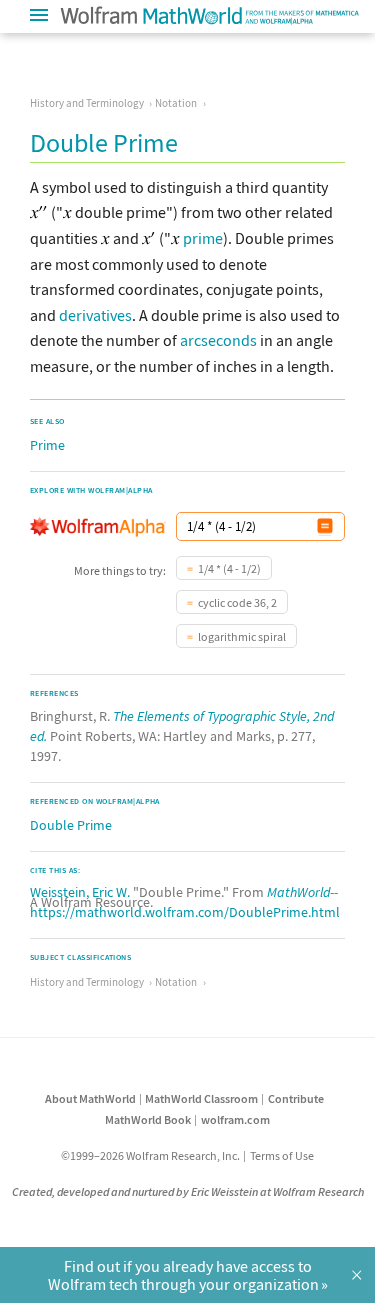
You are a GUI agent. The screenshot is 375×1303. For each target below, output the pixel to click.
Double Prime (71, 825)
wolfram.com (235, 1119)
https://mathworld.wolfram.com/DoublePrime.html (185, 912)
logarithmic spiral (242, 636)
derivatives (95, 315)
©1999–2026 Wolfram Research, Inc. (150, 1155)
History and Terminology (87, 103)
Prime (47, 445)
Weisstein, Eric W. (80, 892)
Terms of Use (282, 1155)
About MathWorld (90, 1098)
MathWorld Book (148, 1119)
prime (203, 238)
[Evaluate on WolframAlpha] (325, 526)
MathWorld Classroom (201, 1098)
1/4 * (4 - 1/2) (229, 568)
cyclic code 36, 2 (237, 602)
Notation (176, 103)
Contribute (296, 1098)
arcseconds (218, 340)
